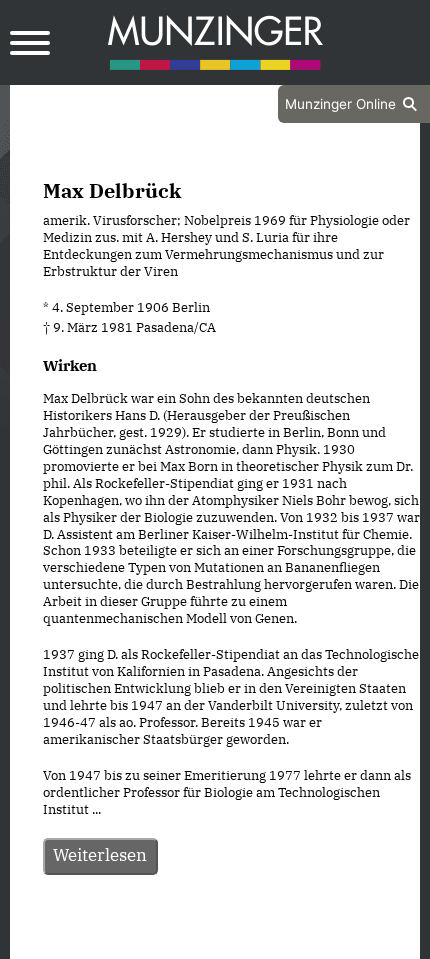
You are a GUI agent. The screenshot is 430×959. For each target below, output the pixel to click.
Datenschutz (165, 941)
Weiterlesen (100, 855)
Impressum (268, 941)
